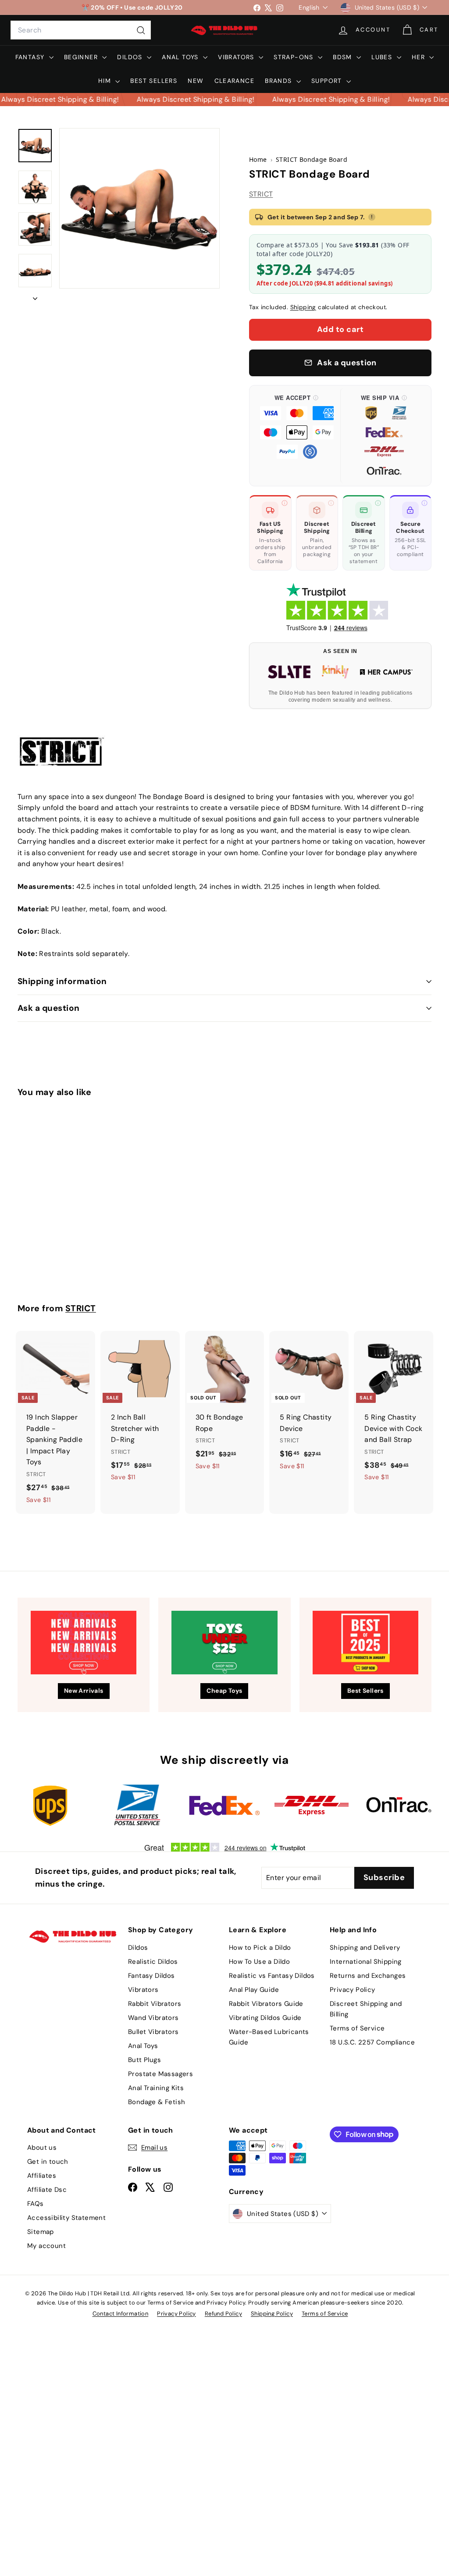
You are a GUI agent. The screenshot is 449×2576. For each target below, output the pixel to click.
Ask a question (49, 1008)
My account (46, 2246)
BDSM (344, 57)
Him (106, 81)
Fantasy (31, 57)
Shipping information (62, 981)
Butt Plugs (144, 2060)
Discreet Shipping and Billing (366, 2009)
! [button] (372, 217)
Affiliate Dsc (47, 2190)
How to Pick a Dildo (260, 1948)
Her (420, 57)
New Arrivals (84, 1691)
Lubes (383, 57)
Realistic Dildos (153, 1962)
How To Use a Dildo (259, 1962)
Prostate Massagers (160, 2074)
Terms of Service (357, 2028)
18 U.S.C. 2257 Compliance (372, 2042)
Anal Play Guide (254, 1990)
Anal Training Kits (156, 2088)
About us (42, 2148)
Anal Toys (181, 57)
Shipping (303, 307)
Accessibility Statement (66, 2218)
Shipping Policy (272, 2314)
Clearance (235, 81)
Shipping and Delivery (365, 1948)
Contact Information (121, 2314)
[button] (297, 436)
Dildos (131, 57)
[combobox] (81, 30)
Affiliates (42, 2176)
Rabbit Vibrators (155, 2004)
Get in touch (48, 2162)
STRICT (261, 194)
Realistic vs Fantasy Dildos (272, 1976)
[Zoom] (139, 208)
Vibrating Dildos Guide (265, 2018)
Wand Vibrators (153, 2018)
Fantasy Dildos (151, 1976)
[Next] (35, 296)
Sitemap (41, 2232)
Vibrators (237, 57)
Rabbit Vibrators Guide (266, 2004)
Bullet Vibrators (153, 2032)
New (196, 81)
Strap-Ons (295, 57)
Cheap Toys (224, 1691)
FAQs (36, 2204)
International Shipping (366, 1962)
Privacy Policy (353, 1990)
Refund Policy (223, 2314)
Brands (280, 81)
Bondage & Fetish (157, 2102)
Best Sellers (154, 81)
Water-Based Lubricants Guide (269, 2037)
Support (328, 81)
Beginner (82, 57)
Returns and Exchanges (368, 1976)
